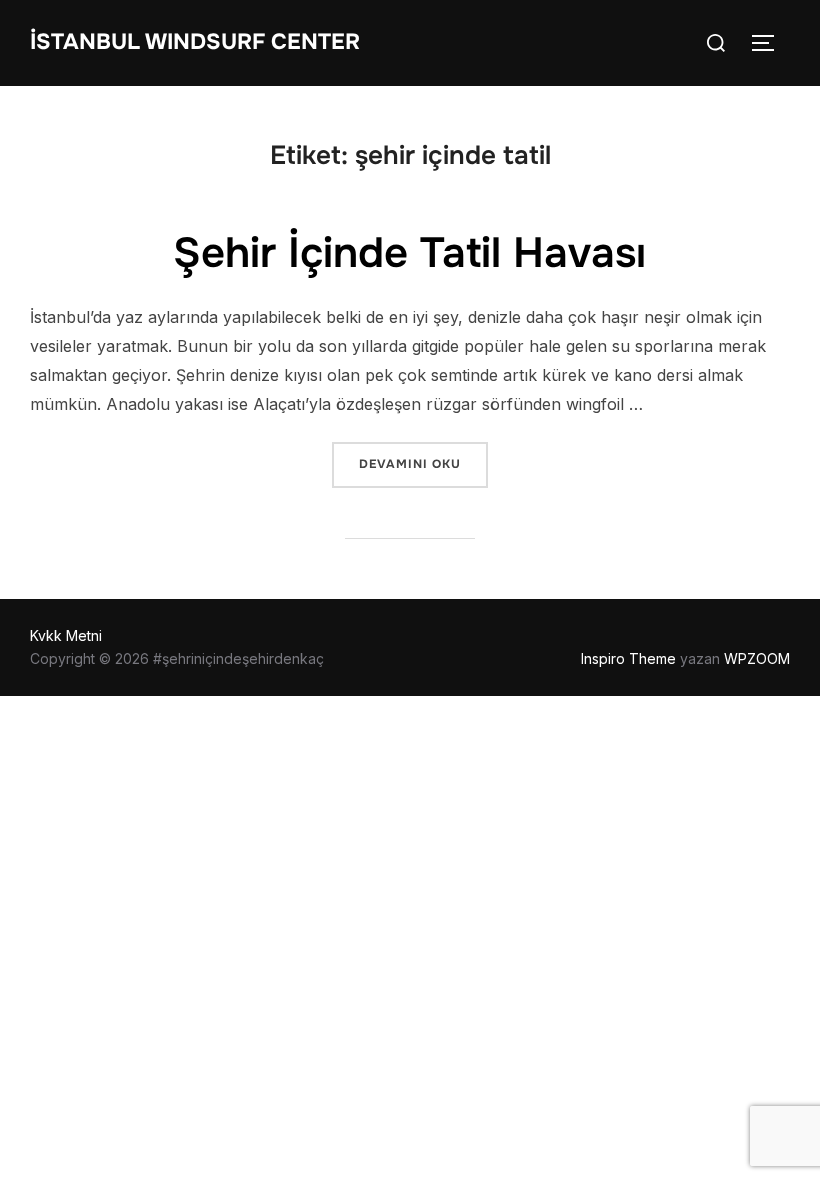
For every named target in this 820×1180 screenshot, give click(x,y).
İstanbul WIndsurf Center (195, 42)
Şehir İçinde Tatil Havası (409, 253)
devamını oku (423, 463)
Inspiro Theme (628, 658)
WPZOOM (757, 658)
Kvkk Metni (66, 635)
